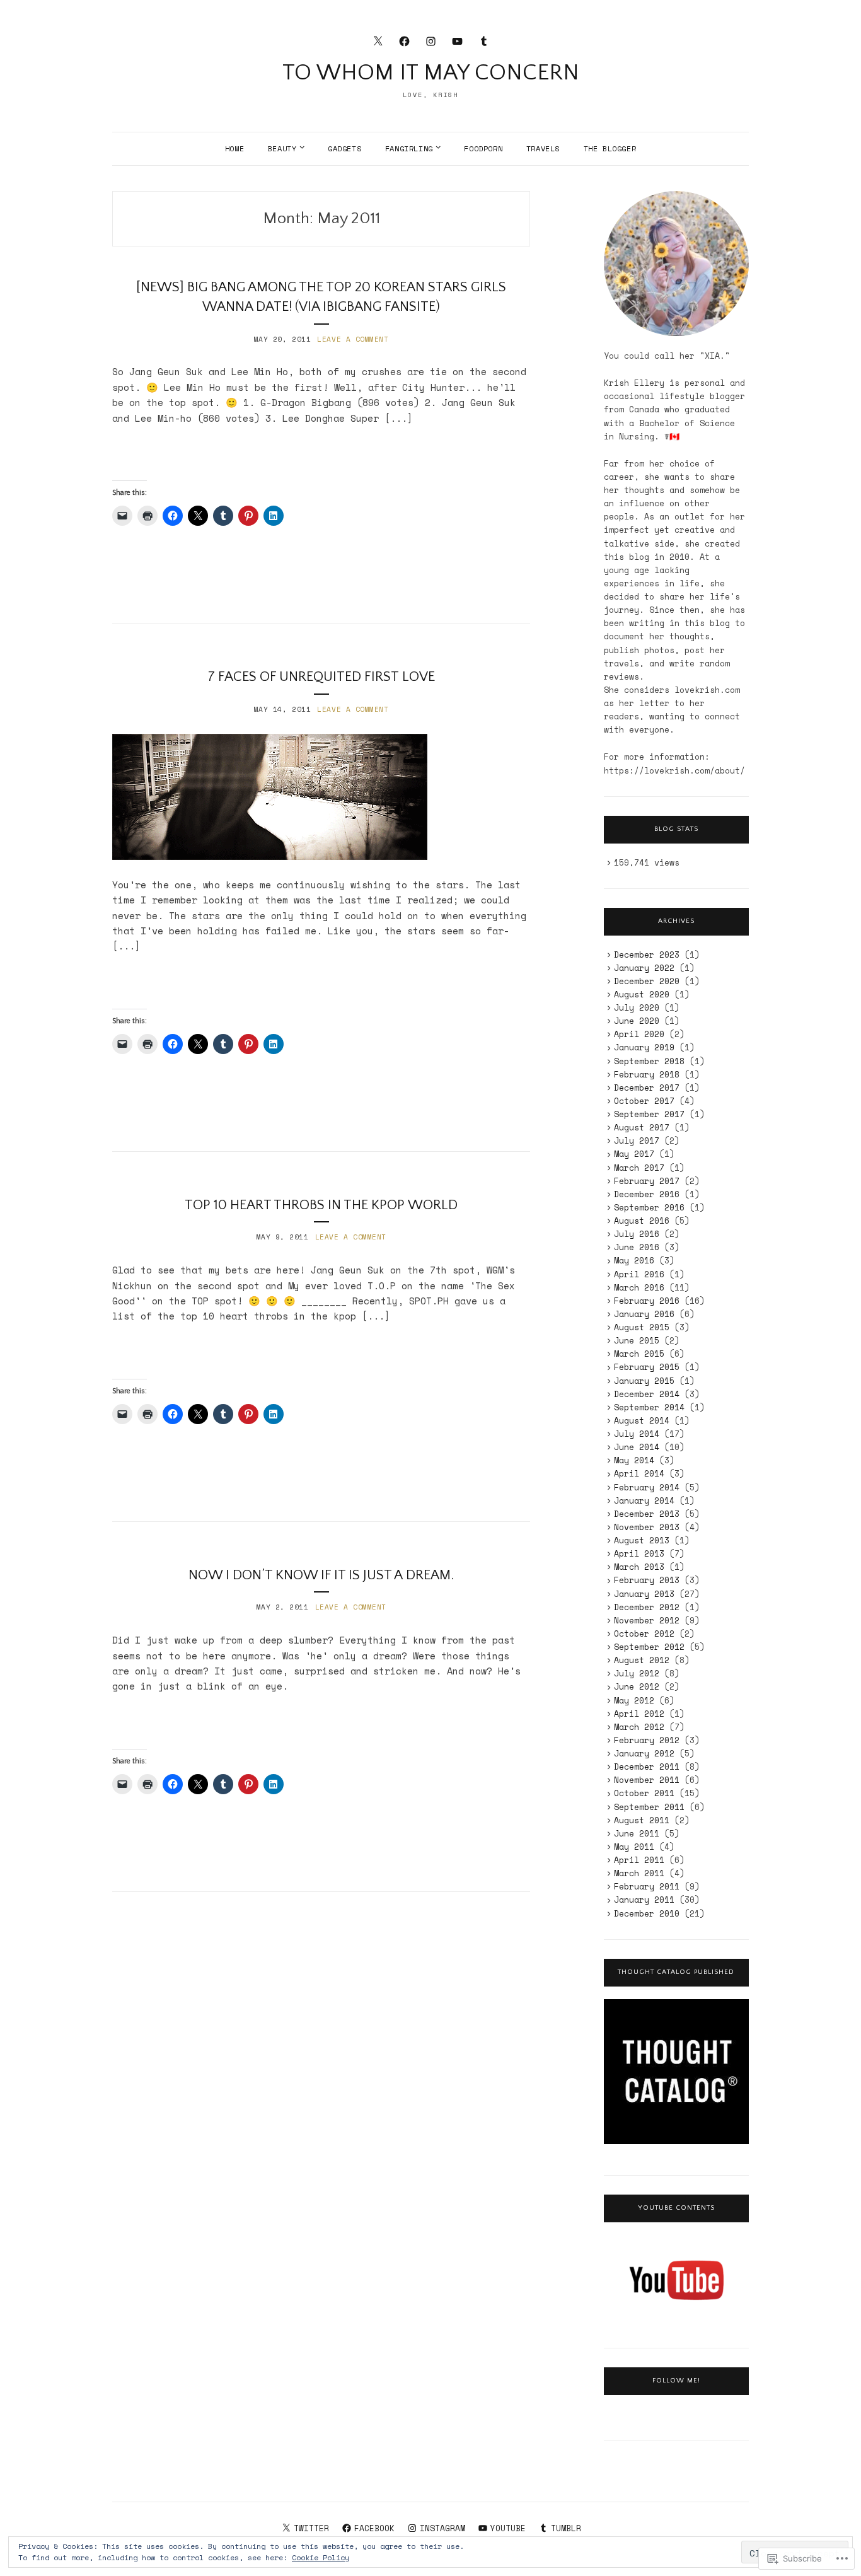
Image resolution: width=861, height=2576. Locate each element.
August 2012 (642, 1660)
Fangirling (409, 148)
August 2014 (642, 1420)
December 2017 (647, 1088)
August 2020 (642, 994)
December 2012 (647, 1607)
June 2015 (637, 1340)
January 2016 (644, 1314)
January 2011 (644, 1900)
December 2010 (647, 1913)
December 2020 (647, 981)
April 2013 (639, 1553)
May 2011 (634, 1847)
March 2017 (639, 1168)
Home (234, 148)
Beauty (282, 148)
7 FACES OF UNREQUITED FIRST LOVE (321, 677)
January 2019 (644, 1047)
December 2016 (647, 1194)
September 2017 (649, 1114)
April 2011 (639, 1860)
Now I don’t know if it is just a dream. (321, 1575)
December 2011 (647, 1767)
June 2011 (637, 1833)
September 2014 (649, 1407)
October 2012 (644, 1633)
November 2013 (647, 1527)
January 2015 (644, 1381)
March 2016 (639, 1287)
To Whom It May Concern (431, 73)
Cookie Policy (321, 2557)
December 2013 (647, 1514)
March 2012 (639, 1727)
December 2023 (647, 954)
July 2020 (637, 1007)
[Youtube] (457, 40)
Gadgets (344, 148)
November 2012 (647, 1620)
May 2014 (634, 1460)
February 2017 (647, 1181)
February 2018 (647, 1074)
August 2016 (642, 1221)
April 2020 (639, 1034)
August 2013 (642, 1540)
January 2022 (644, 968)
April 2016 (639, 1274)
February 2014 (647, 1487)
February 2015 (647, 1367)
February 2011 (647, 1886)
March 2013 (639, 1567)
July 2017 (637, 1140)
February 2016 (647, 1301)
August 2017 (642, 1127)
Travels (543, 148)
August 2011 (642, 1820)
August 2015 (642, 1327)
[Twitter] (378, 40)
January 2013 (644, 1594)
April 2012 (639, 1714)
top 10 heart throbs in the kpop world (321, 1205)
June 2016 (637, 1247)
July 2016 (637, 1234)
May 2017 (634, 1154)
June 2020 (637, 1021)
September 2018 (649, 1061)
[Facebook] (404, 40)
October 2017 (644, 1101)
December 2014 (647, 1394)
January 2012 (644, 1753)
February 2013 (647, 1580)
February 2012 (647, 1740)
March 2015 (639, 1354)
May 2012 (634, 1700)
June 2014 (637, 1447)
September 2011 (649, 1807)
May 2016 (634, 1260)
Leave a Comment (353, 339)
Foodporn (483, 148)
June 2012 (637, 1686)
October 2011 (644, 1793)
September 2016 (649, 1207)
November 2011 (647, 1780)
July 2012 (637, 1673)
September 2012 (649, 1647)
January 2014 (644, 1500)
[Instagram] (431, 40)
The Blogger (610, 148)
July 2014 (637, 1434)
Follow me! (676, 2381)
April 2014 (639, 1473)
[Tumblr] (484, 40)
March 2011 (639, 1873)
